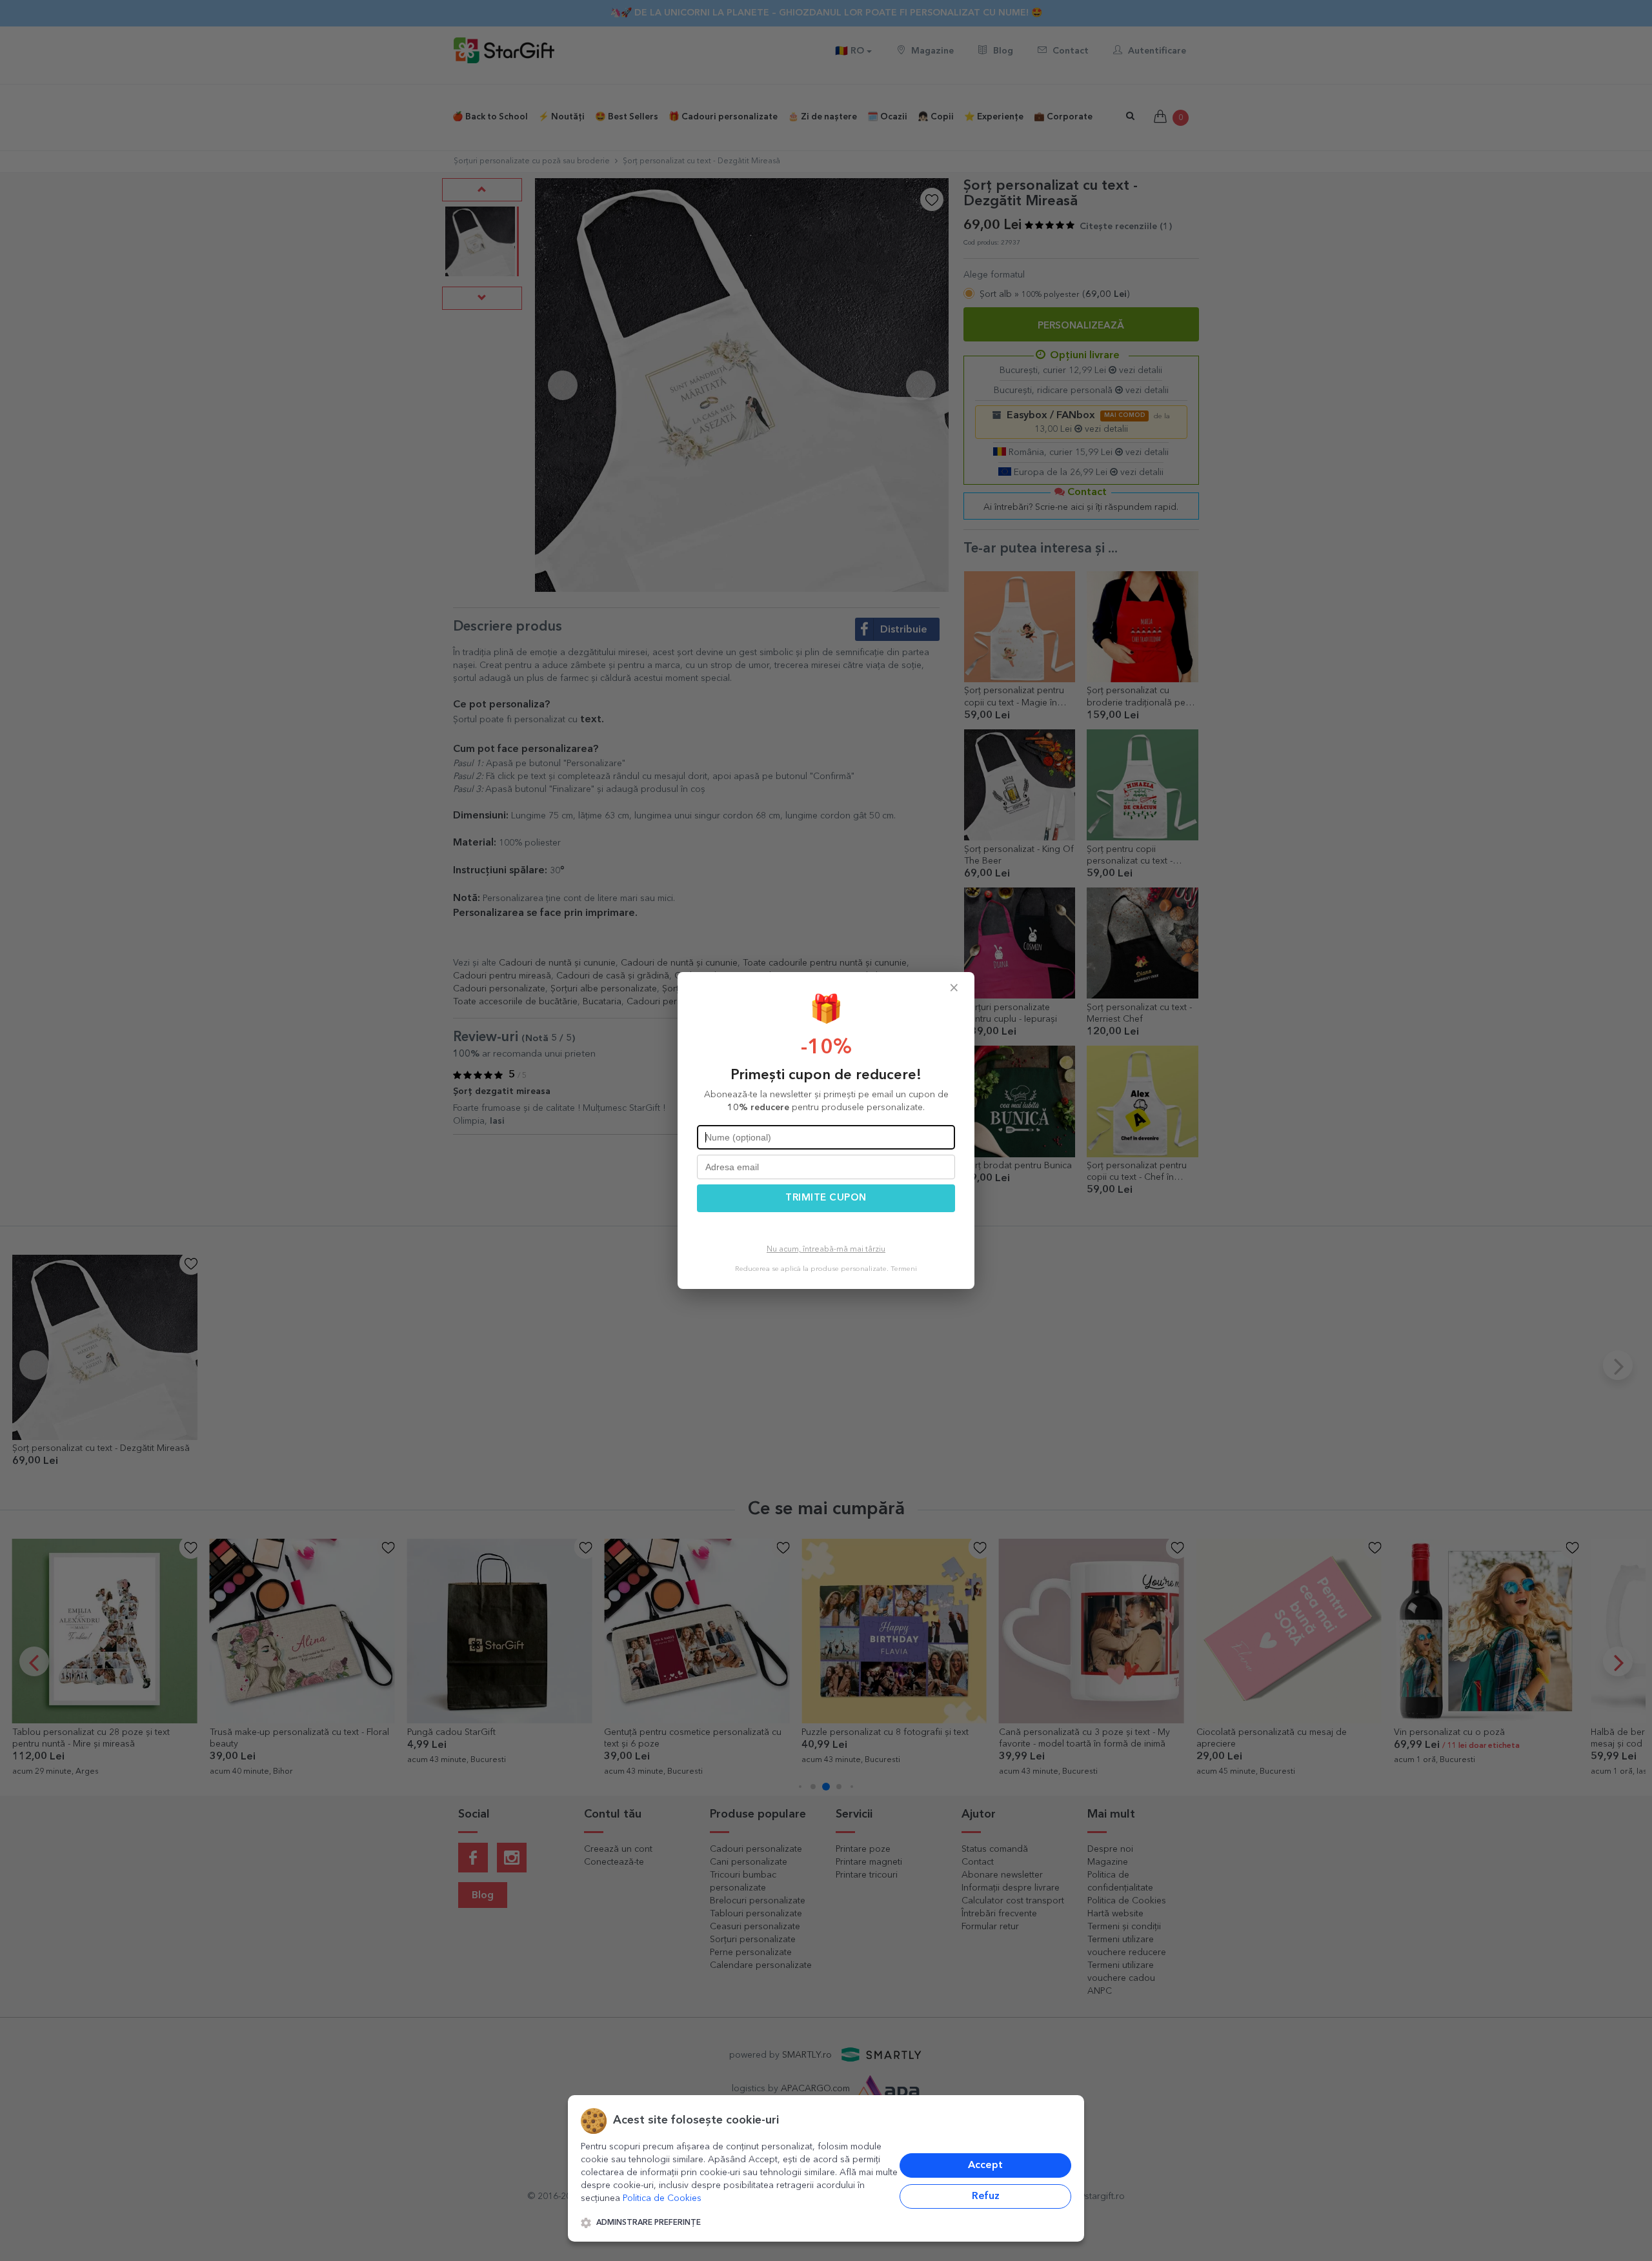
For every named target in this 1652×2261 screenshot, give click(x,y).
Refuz (986, 2196)
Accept (985, 2165)
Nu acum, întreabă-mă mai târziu (826, 1250)
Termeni (904, 1269)
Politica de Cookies (662, 2198)
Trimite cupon (826, 1198)
